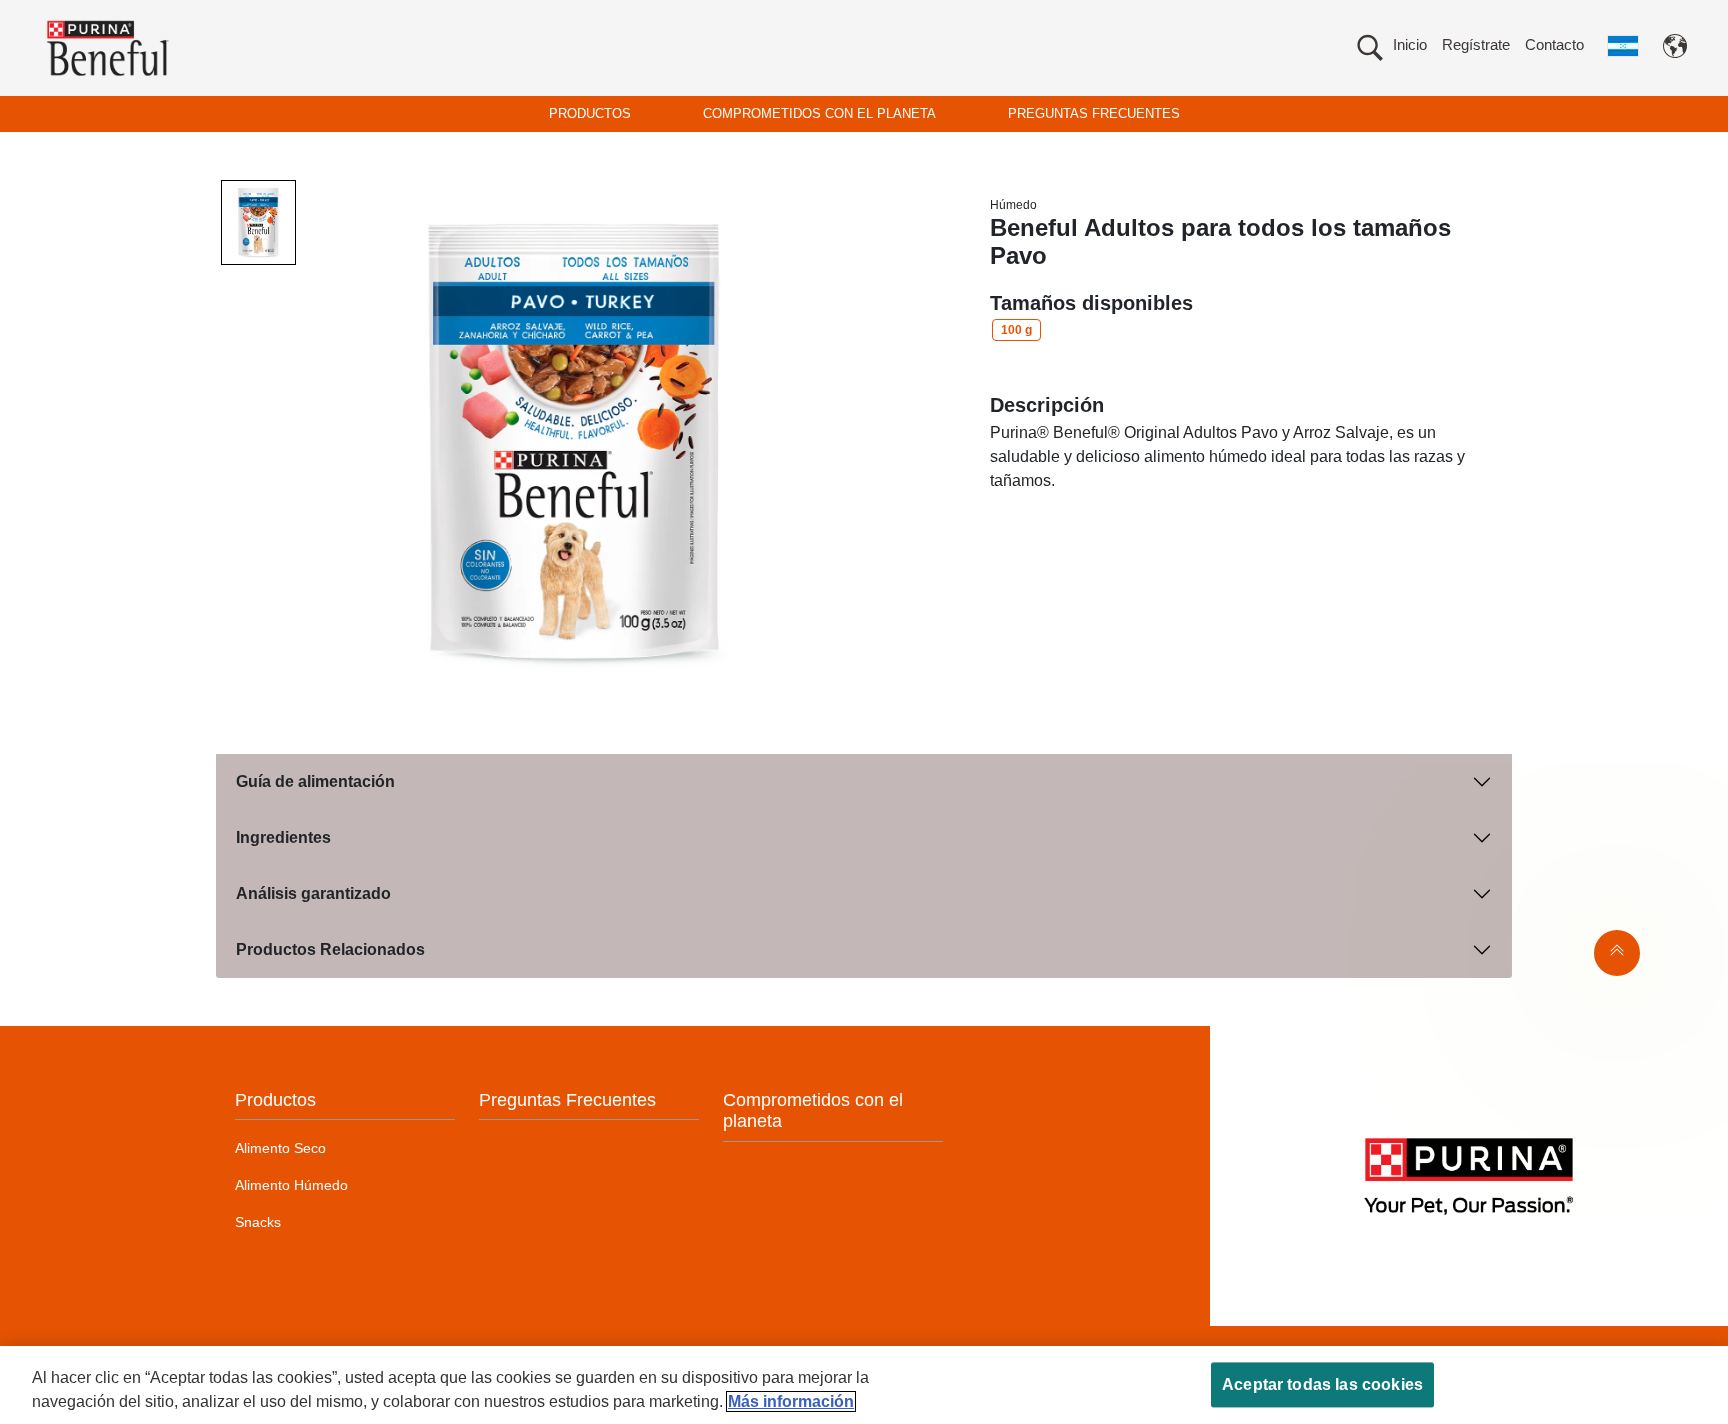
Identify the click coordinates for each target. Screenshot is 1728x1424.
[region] (864, 1385)
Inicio (1410, 44)
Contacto (1554, 44)
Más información (791, 1401)
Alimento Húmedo (291, 1185)
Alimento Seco (280, 1148)
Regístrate (1476, 44)
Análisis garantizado (313, 893)
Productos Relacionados (330, 949)
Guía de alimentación (315, 781)
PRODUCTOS (590, 113)
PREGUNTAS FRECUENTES (1094, 113)
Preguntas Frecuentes (567, 1100)
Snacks (258, 1222)
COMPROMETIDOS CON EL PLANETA (819, 113)
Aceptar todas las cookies (1322, 1384)
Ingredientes (283, 837)
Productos (275, 1100)
